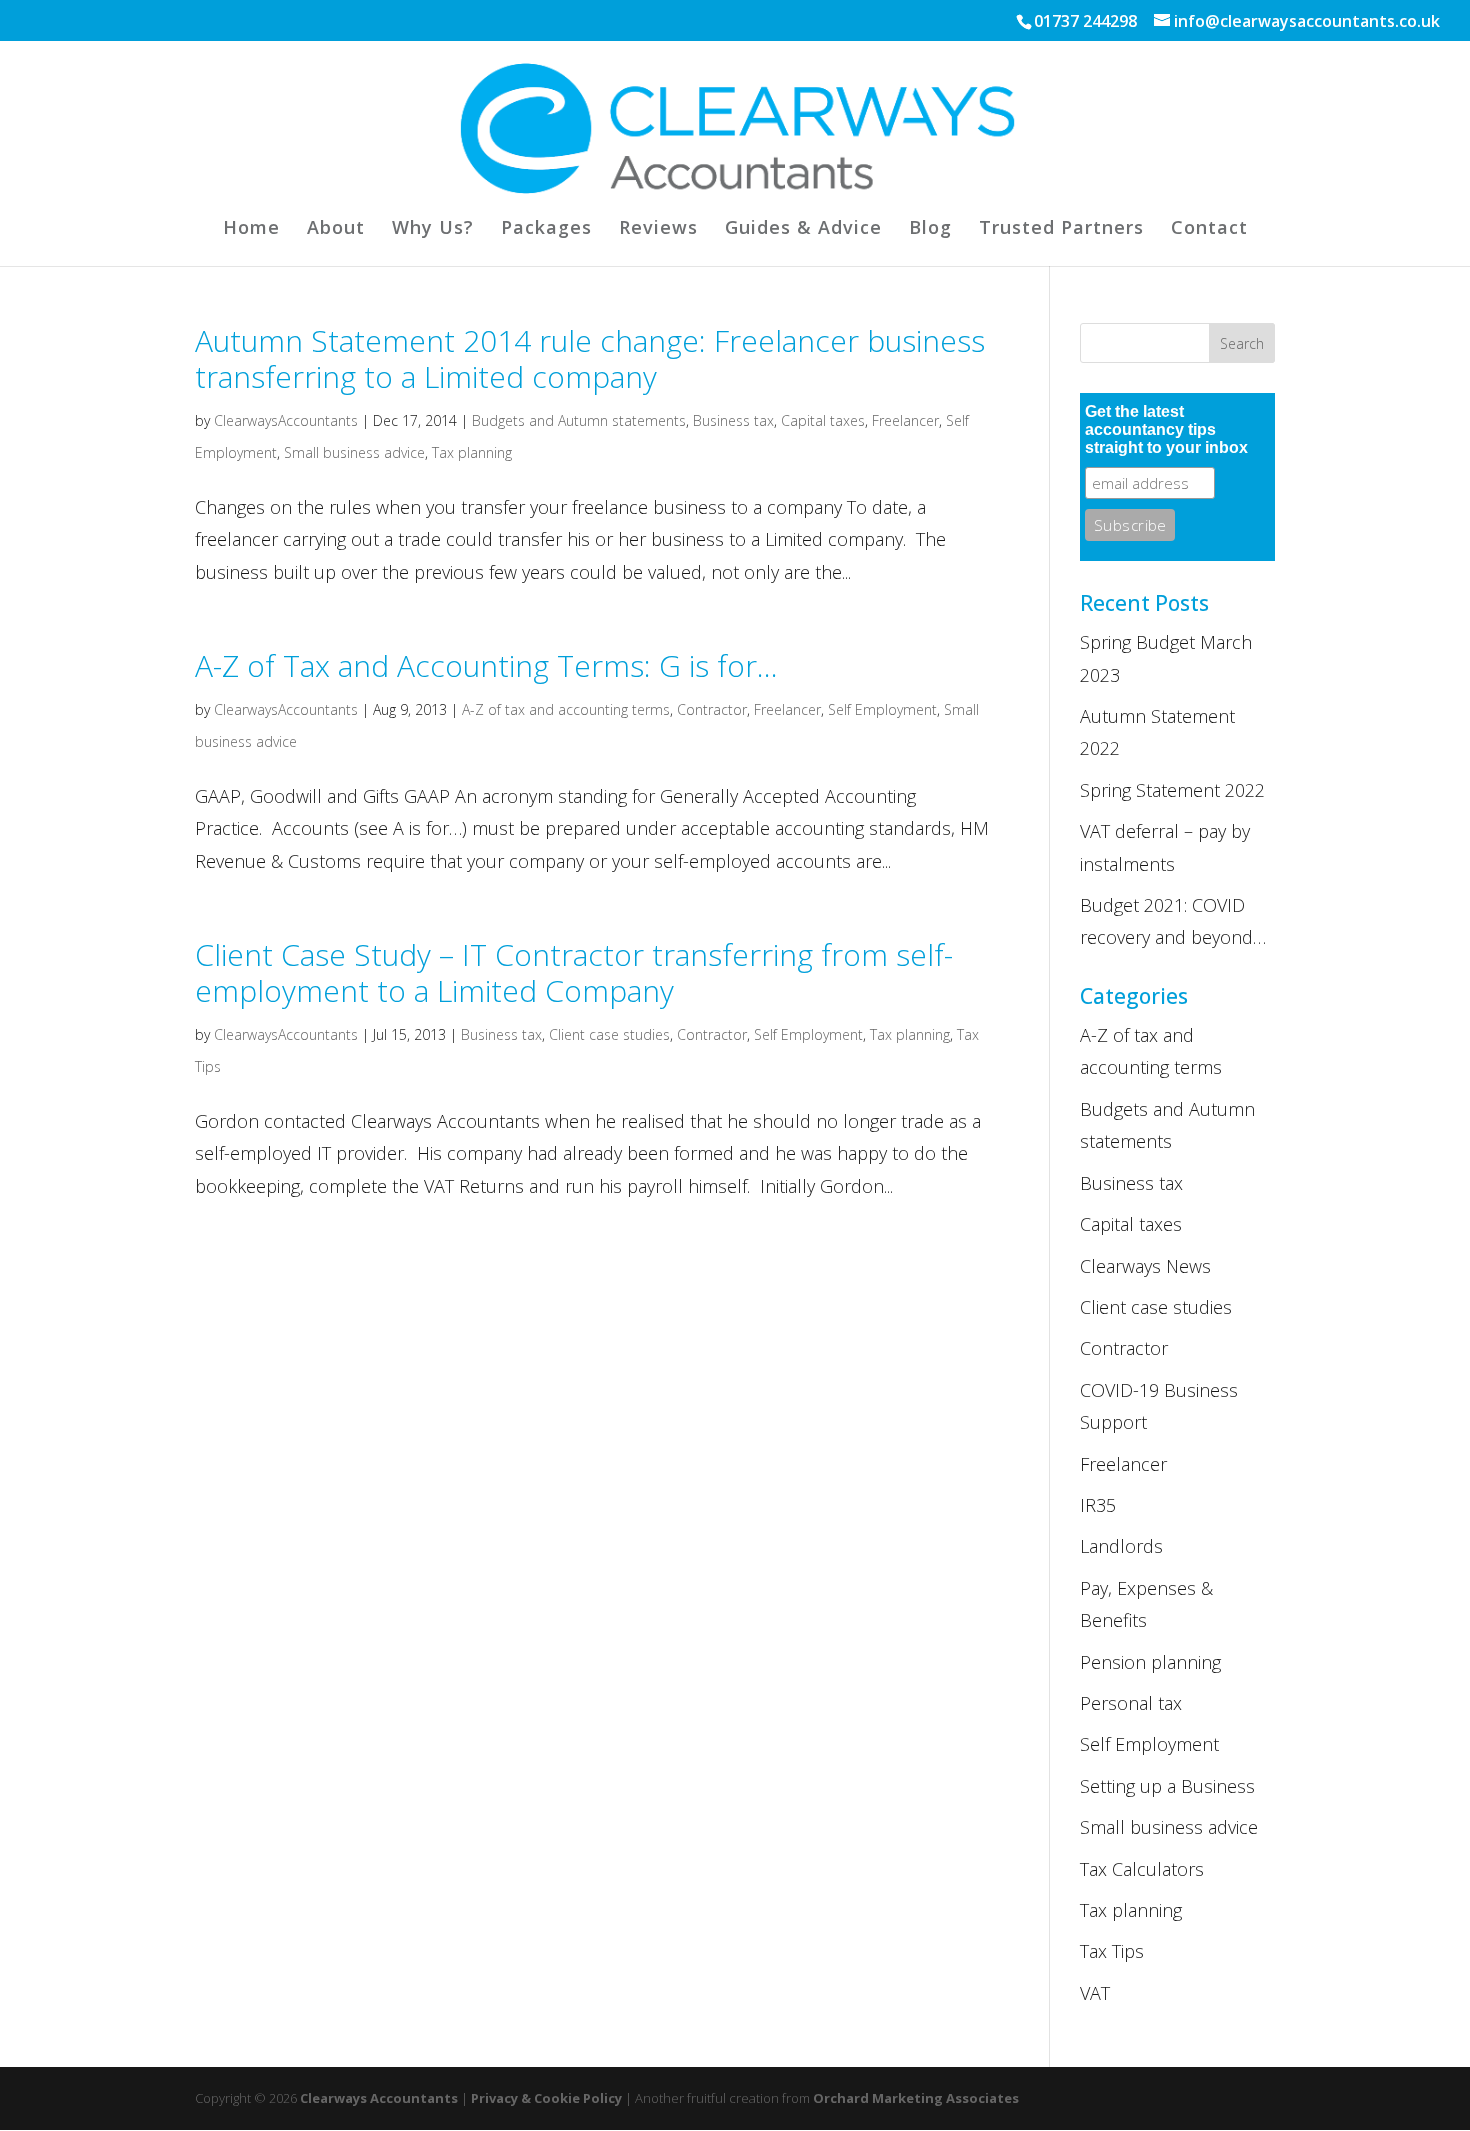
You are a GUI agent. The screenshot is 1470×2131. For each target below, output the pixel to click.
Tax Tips (1112, 1951)
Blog (930, 229)
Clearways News (1145, 1266)
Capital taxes (823, 420)
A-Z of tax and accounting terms (566, 709)
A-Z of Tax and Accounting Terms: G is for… (486, 665)
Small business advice (354, 452)
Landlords (1121, 1546)
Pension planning (1150, 1662)
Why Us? (433, 229)
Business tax (733, 420)
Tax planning (472, 452)
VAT (1095, 1993)
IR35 (1098, 1505)
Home (251, 229)
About (336, 229)
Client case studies (609, 1034)
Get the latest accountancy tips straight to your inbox (1166, 429)
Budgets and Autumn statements (579, 420)
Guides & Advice (803, 229)
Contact (1209, 229)
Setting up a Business (1167, 1786)
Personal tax (1131, 1703)
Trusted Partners (1061, 229)
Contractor (712, 709)
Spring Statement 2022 (1172, 790)
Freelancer (905, 420)
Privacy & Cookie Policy (546, 2098)
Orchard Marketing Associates (916, 2098)
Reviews (658, 229)
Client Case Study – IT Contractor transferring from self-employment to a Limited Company (574, 972)
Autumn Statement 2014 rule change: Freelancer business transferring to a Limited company (590, 358)
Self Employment (882, 709)
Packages (546, 229)
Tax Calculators (1142, 1869)
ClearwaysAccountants (286, 420)
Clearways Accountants (379, 2098)
